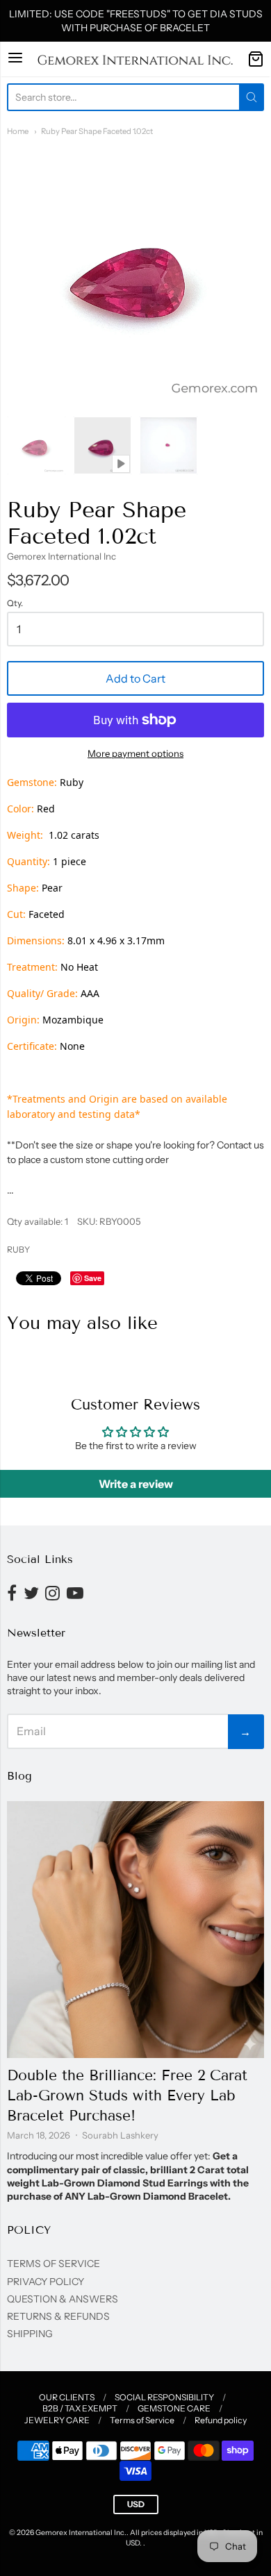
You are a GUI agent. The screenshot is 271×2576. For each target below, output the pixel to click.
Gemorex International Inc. (81, 2533)
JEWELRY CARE (57, 2420)
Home (18, 131)
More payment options (135, 753)
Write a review (136, 1484)
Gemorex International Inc (61, 556)
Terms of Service (142, 2420)
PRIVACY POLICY (46, 2282)
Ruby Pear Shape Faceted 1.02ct (97, 131)
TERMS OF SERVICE (54, 2264)
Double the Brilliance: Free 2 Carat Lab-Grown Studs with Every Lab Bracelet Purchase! (127, 2096)
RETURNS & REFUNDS (58, 2316)
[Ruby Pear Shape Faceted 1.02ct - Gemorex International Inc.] (36, 445)
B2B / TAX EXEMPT (80, 2408)
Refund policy (221, 2420)
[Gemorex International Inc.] (135, 59)
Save (93, 1278)
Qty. (15, 603)
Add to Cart (135, 678)
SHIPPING (30, 2334)
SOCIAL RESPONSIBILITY (164, 2397)
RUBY (18, 1249)
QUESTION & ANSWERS (63, 2299)
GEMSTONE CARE (174, 2408)
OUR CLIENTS (67, 2397)
